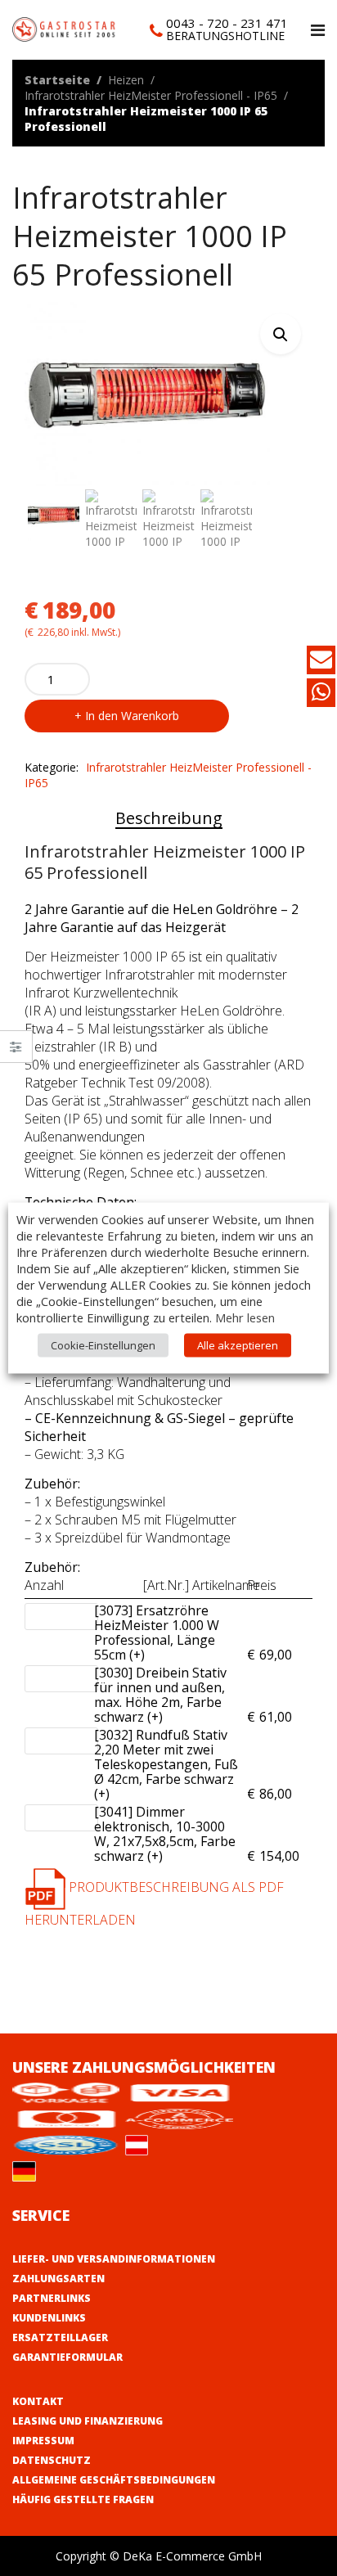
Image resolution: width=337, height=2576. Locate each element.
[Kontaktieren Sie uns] (321, 662)
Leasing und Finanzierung (88, 2421)
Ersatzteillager (60, 2337)
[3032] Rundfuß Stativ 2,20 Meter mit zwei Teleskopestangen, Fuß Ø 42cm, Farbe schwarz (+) (166, 1764)
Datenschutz (52, 2460)
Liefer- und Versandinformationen (114, 2259)
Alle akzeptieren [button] (238, 1345)
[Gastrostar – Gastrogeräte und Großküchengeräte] (65, 28)
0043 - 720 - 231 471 (227, 23)
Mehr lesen (245, 1317)
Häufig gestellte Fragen (83, 2499)
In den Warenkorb (132, 716)
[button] (281, 334)
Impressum (43, 2441)
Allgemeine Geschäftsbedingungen (114, 2480)
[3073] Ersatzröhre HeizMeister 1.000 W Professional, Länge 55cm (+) (166, 1633)
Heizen (126, 80)
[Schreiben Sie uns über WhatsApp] (321, 695)
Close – (16, 1052)
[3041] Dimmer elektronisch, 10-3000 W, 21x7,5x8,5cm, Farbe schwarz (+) (166, 1834)
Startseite (57, 80)
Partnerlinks (52, 2298)
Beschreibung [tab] (169, 818)
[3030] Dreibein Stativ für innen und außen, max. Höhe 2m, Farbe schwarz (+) (166, 1695)
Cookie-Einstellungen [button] (103, 1345)
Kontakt (38, 2401)
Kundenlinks (49, 2318)
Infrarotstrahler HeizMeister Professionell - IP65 (151, 95)
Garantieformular (67, 2357)
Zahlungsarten (58, 2279)
